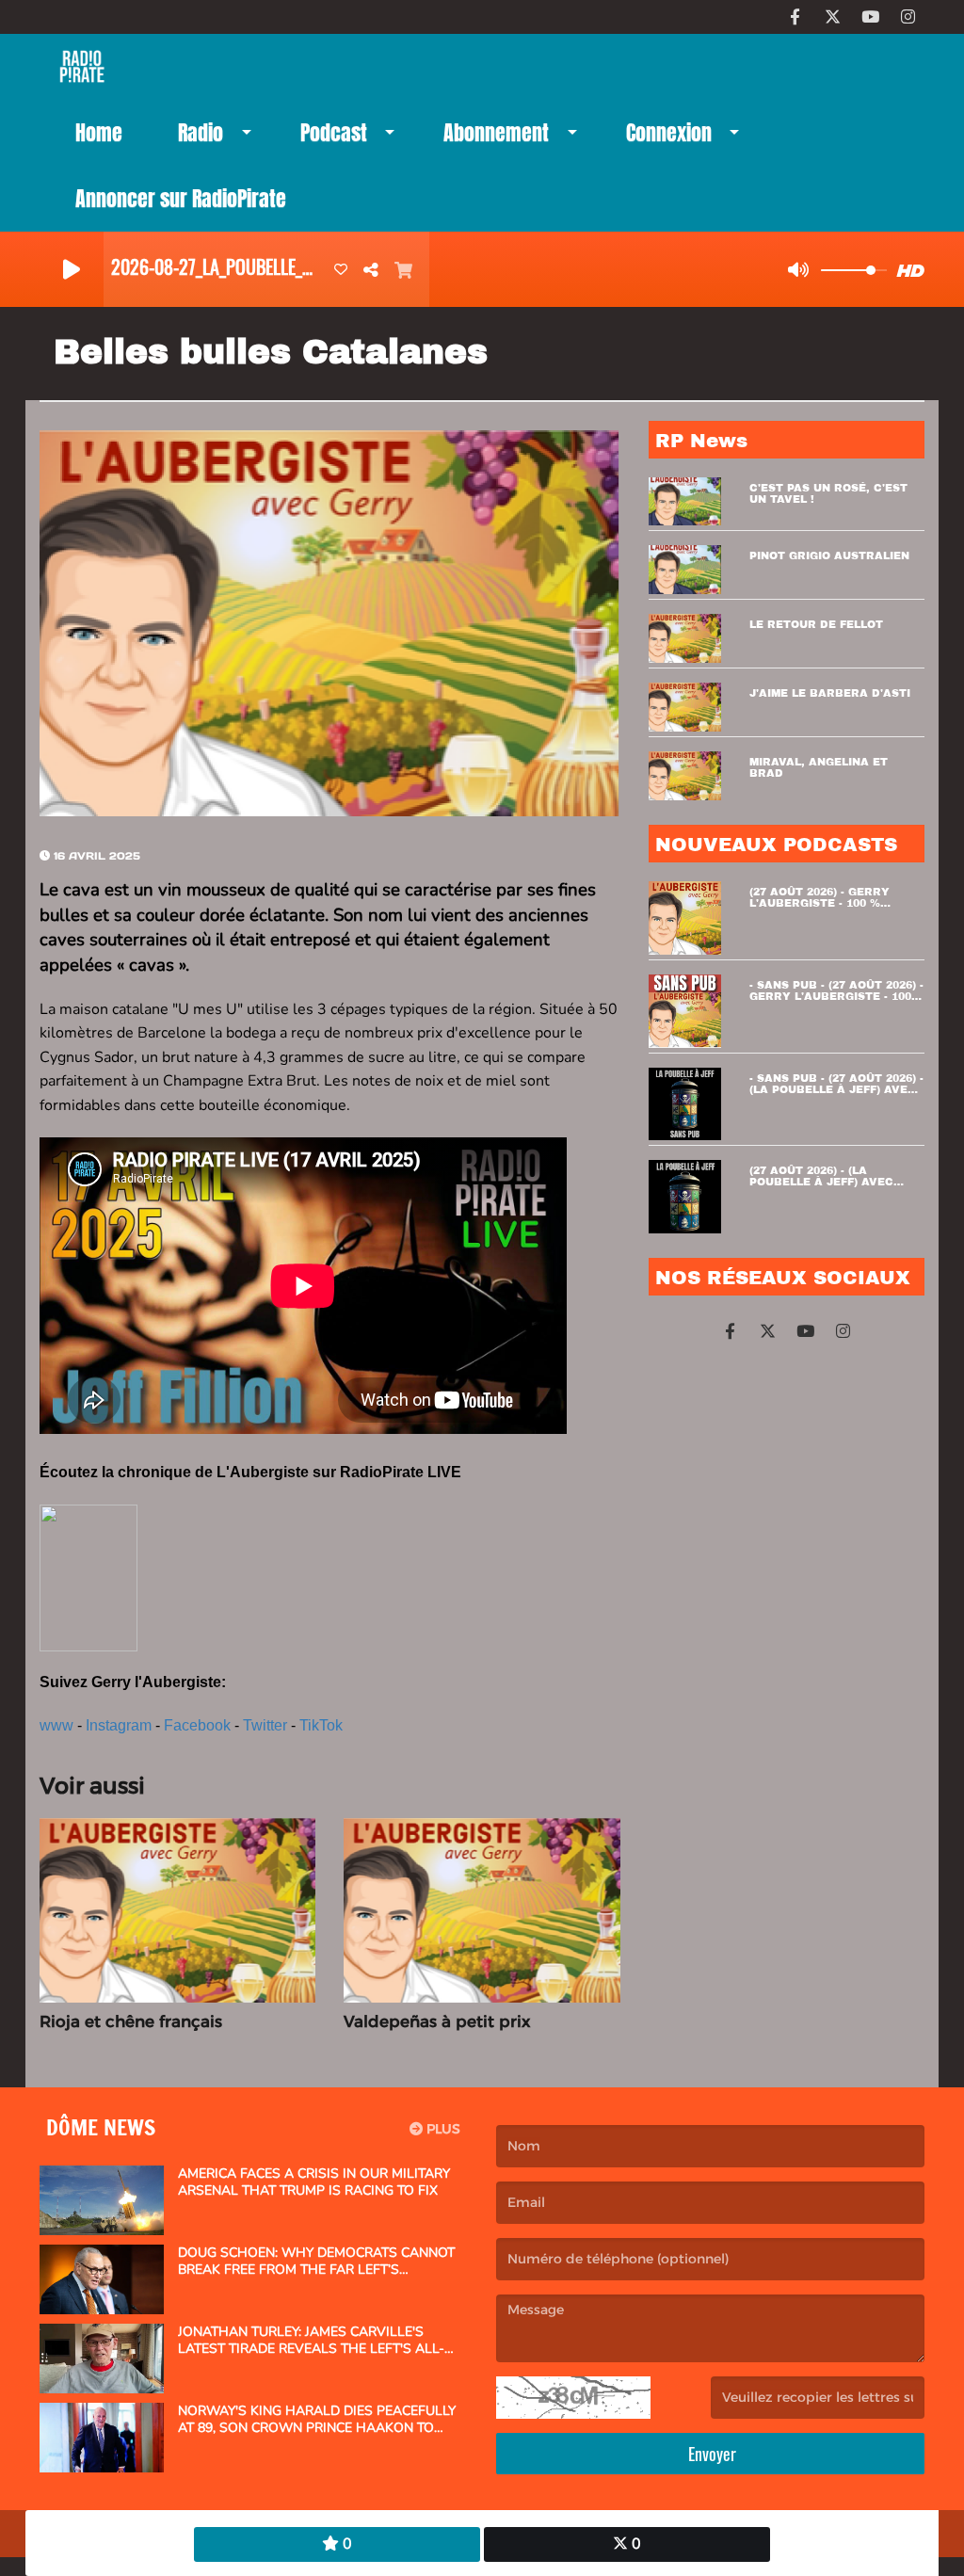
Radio (201, 132)
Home (99, 132)
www (56, 1725)
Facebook (197, 1725)
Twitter (265, 1725)
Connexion (669, 132)
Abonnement (496, 132)
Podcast (334, 132)
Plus (442, 2129)
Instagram (119, 1725)
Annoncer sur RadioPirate (181, 198)
